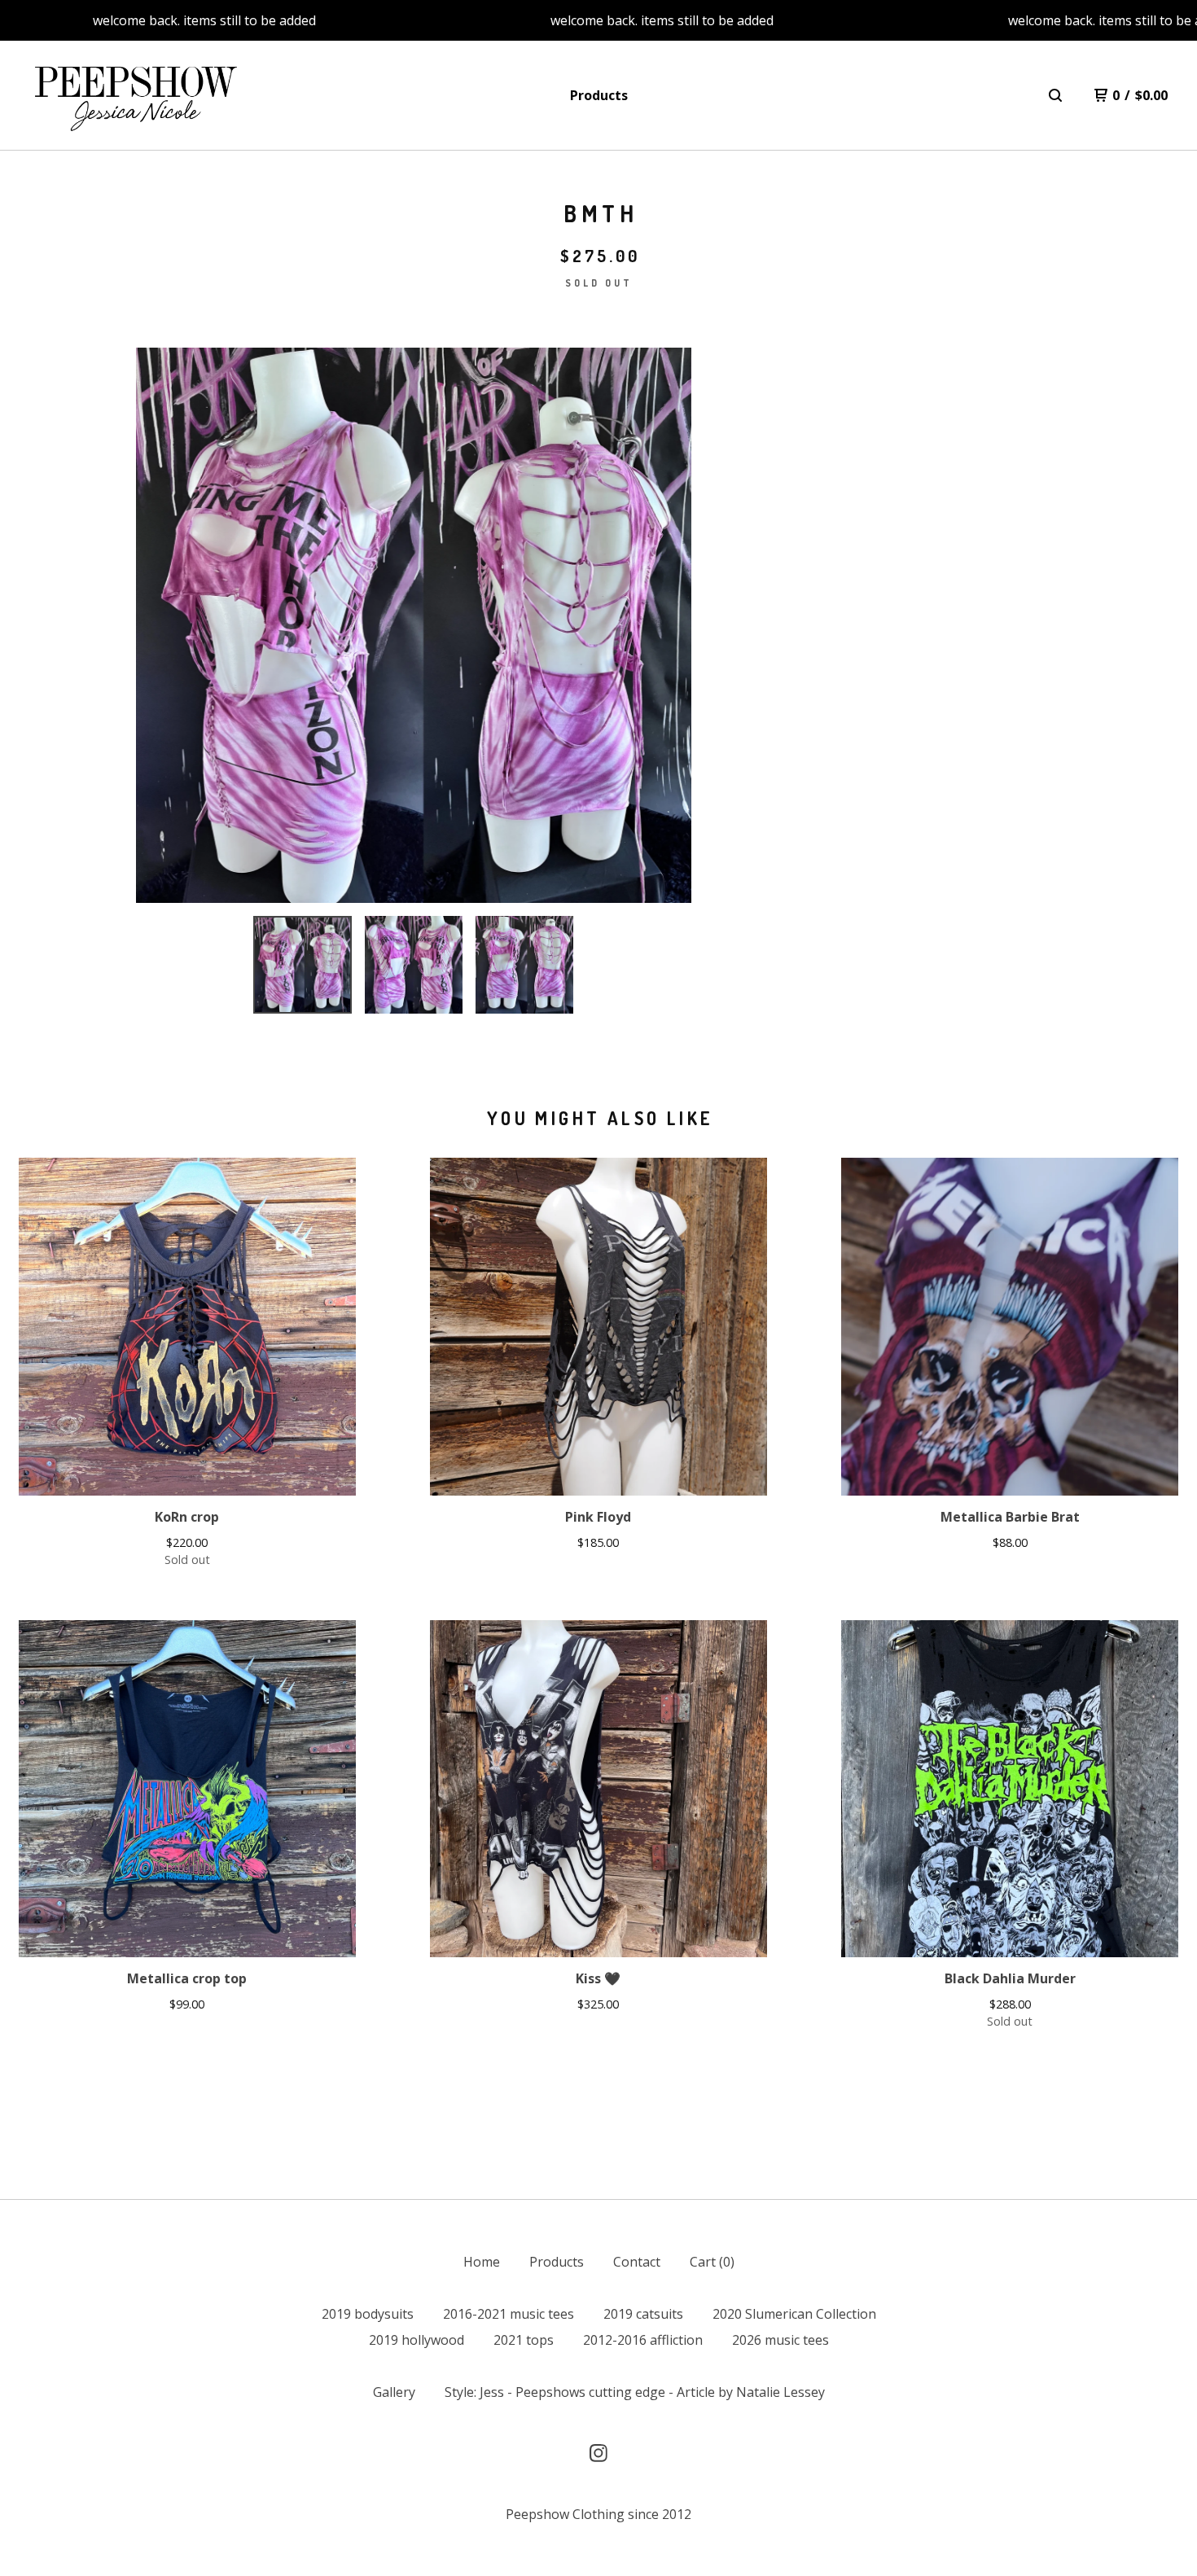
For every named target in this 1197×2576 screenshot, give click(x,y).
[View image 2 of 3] (414, 965)
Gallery (394, 2392)
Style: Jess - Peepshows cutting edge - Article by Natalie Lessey (635, 2392)
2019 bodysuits (368, 2314)
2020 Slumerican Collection (794, 2314)
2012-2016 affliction (643, 2340)
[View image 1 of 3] (302, 965)
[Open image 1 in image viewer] (414, 625)
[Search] (1055, 95)
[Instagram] (598, 2453)
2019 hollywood (417, 2340)
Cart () (712, 2262)
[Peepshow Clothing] (133, 96)
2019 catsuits (643, 2314)
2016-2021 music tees (509, 2314)
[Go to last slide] (159, 625)
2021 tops (524, 2340)
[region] (598, 20)
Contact (637, 2262)
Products (599, 95)
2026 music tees (780, 2340)
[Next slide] (669, 625)
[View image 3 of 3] (524, 965)
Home (482, 2262)
